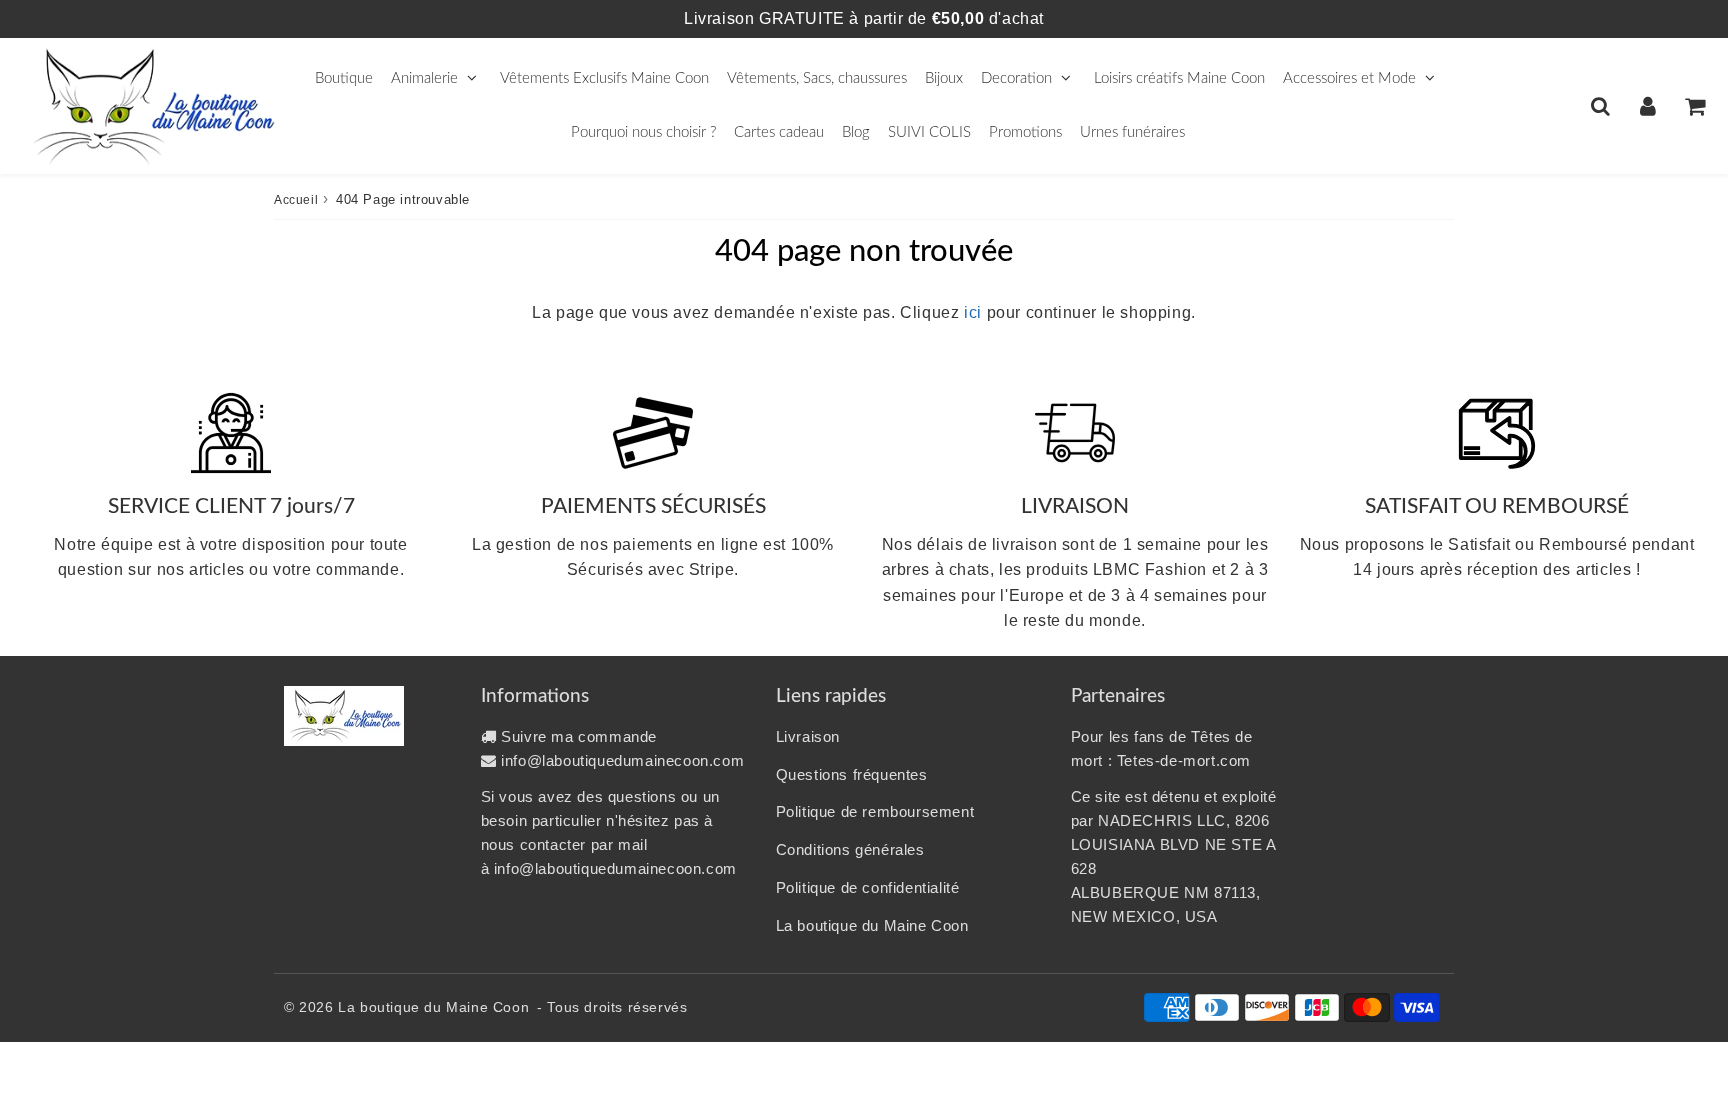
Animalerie (424, 78)
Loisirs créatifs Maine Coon (1179, 78)
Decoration (1016, 78)
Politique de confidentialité (868, 887)
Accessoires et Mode (1349, 78)
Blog (856, 132)
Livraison (808, 736)
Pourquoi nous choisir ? (643, 132)
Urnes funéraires (1132, 132)
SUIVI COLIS (929, 132)
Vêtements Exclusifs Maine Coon (604, 78)
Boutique (344, 78)
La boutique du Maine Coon (872, 925)
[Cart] (1694, 106)
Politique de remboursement (875, 811)
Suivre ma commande (579, 736)
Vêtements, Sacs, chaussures (817, 78)
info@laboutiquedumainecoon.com (622, 760)
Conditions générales (850, 849)
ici (973, 312)
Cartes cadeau (779, 132)
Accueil (296, 200)
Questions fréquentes (852, 774)
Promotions (1025, 132)
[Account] (1647, 106)
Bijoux (944, 78)
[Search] (1600, 106)
